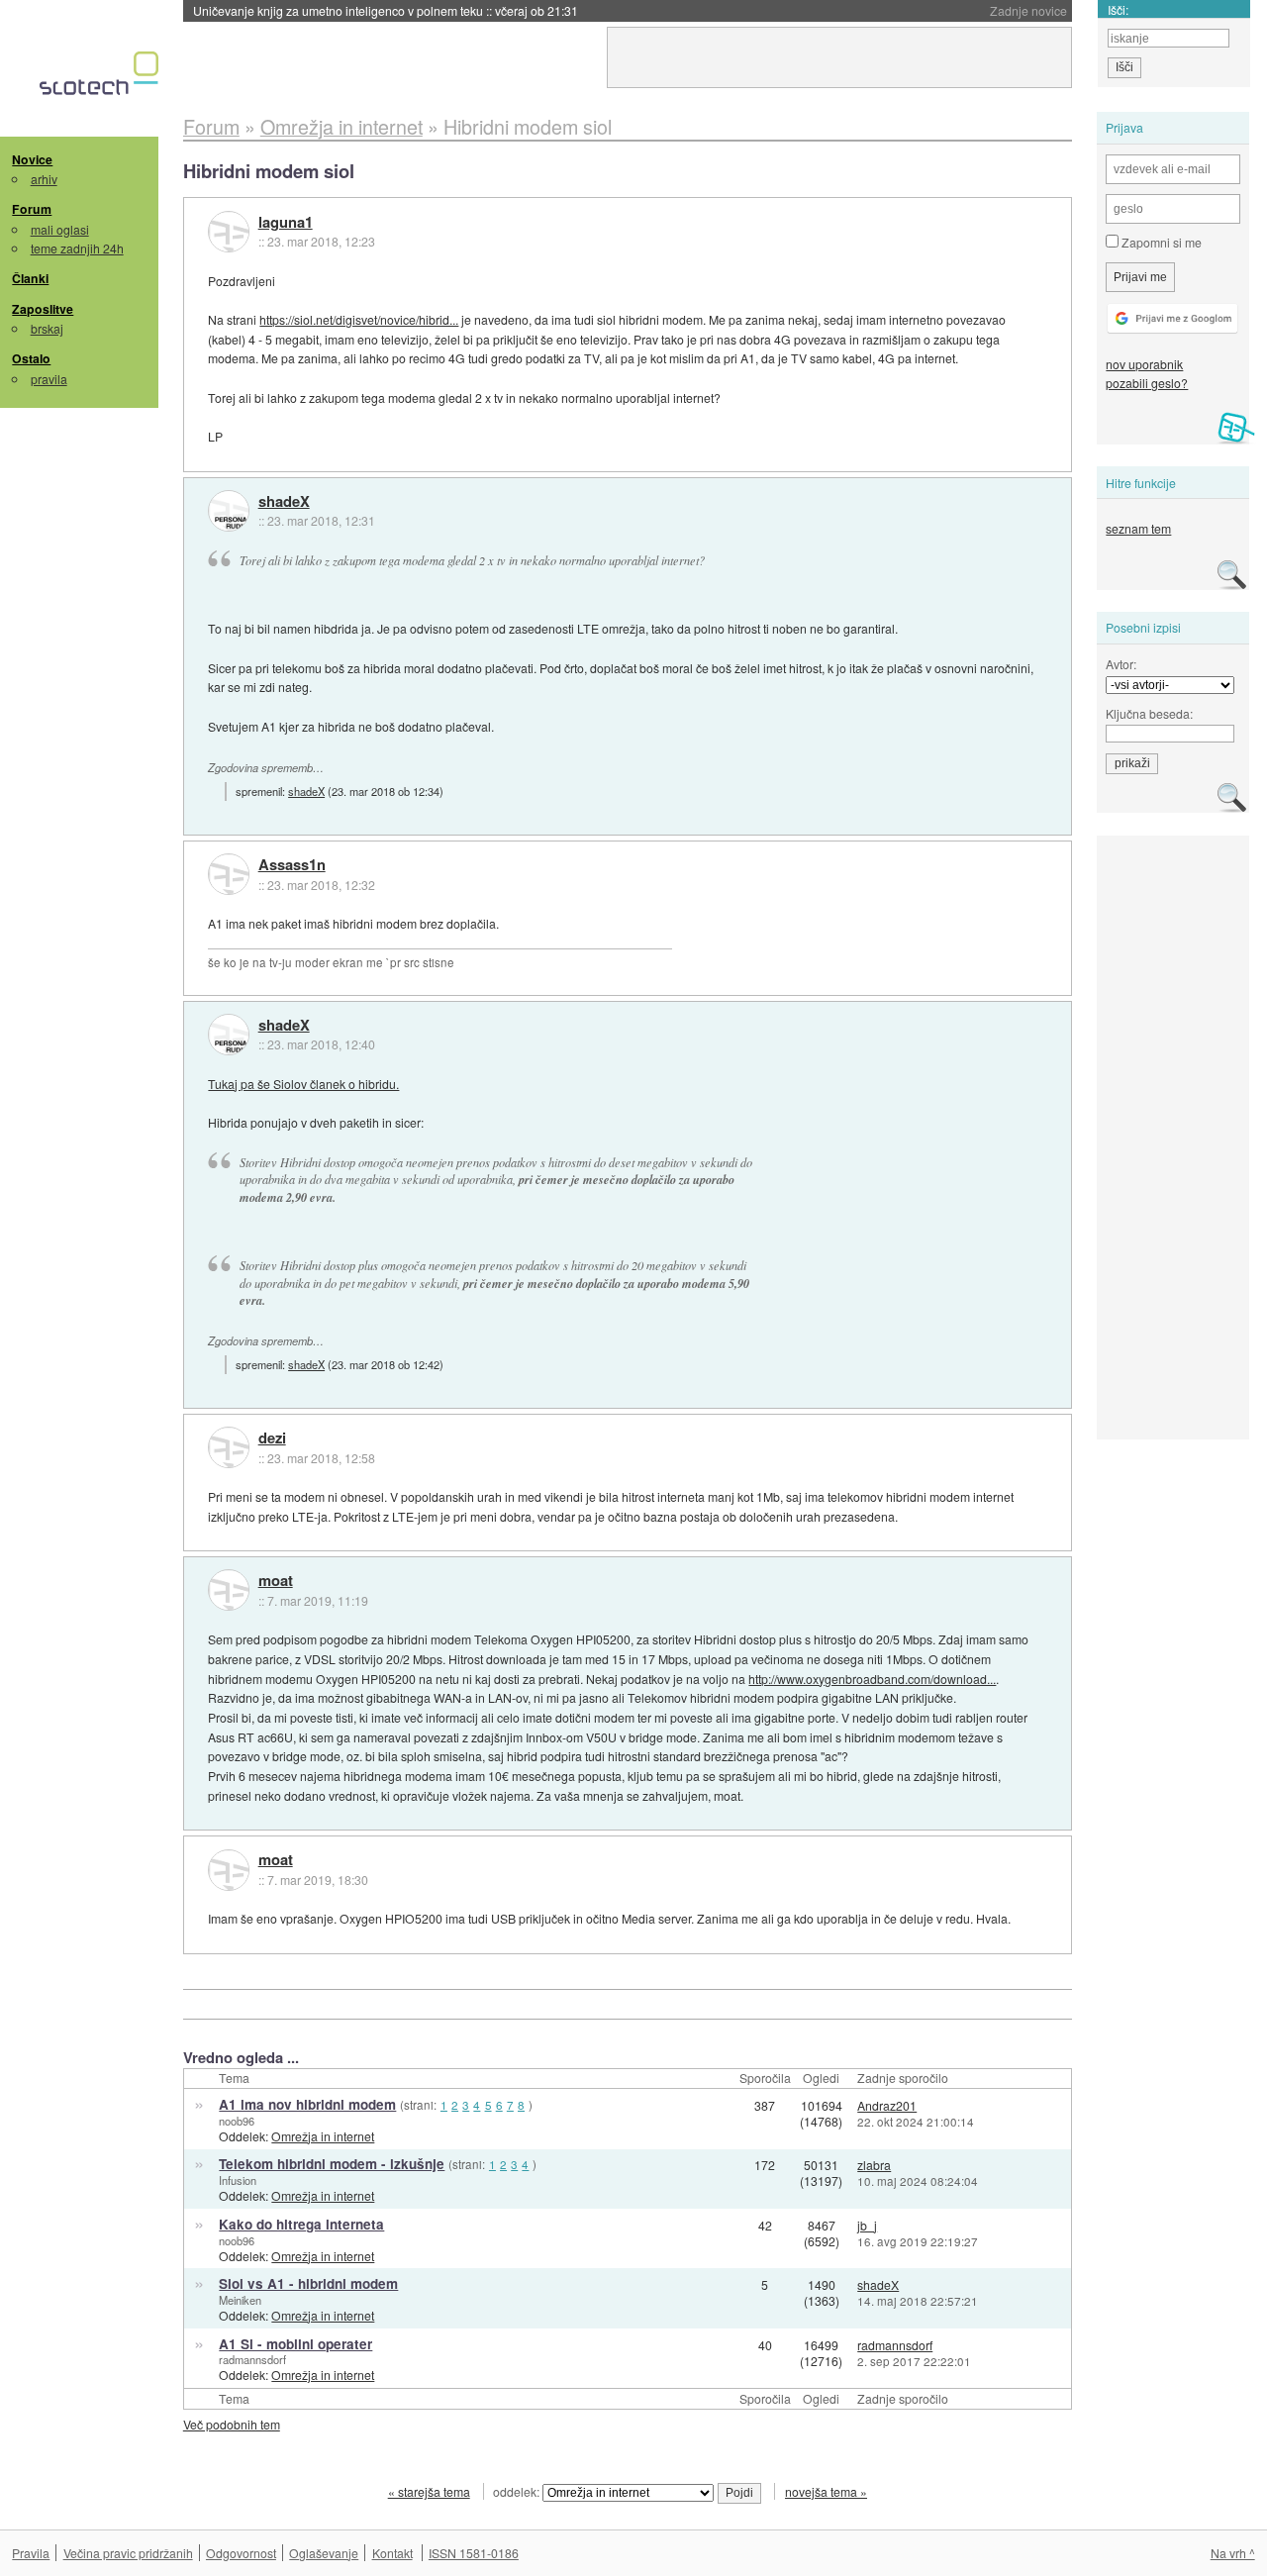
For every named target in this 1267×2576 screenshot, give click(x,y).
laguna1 (286, 223)
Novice (32, 159)
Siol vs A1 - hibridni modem (308, 2283)
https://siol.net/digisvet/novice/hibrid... (359, 319)
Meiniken (240, 2300)
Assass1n (292, 865)
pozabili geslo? (1147, 383)
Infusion (238, 2180)
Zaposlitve (43, 309)
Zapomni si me (1160, 242)
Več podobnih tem (232, 2424)
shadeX (284, 502)
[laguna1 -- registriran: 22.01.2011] (229, 232)
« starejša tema (429, 2491)
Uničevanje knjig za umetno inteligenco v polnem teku (386, 10)
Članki (30, 278)
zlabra (874, 2165)
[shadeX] (229, 511)
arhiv (44, 179)
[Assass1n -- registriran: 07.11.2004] (229, 874)
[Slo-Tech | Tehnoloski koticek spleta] (101, 78)
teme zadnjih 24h (77, 248)
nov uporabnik (1144, 364)
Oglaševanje (324, 2553)
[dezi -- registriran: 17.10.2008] (229, 1447)
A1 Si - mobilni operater (295, 2344)
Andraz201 (887, 2105)
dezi (272, 1438)
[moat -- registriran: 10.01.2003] (229, 1590)
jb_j (867, 2225)
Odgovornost (241, 2553)
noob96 (237, 2121)
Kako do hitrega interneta (301, 2224)
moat (276, 1581)
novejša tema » (826, 2491)
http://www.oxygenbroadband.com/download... (872, 1679)
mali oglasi (60, 229)
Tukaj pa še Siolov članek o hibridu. (303, 1084)
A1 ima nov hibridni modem (307, 2104)
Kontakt (392, 2553)
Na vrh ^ (1233, 2553)
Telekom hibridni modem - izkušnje (332, 2164)
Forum (32, 209)
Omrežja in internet (323, 2136)
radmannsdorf (252, 2359)
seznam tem (1138, 528)
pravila (49, 379)
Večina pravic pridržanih (128, 2553)
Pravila (31, 2553)
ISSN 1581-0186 (474, 2553)
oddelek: (518, 2491)
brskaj (47, 328)
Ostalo (31, 358)
